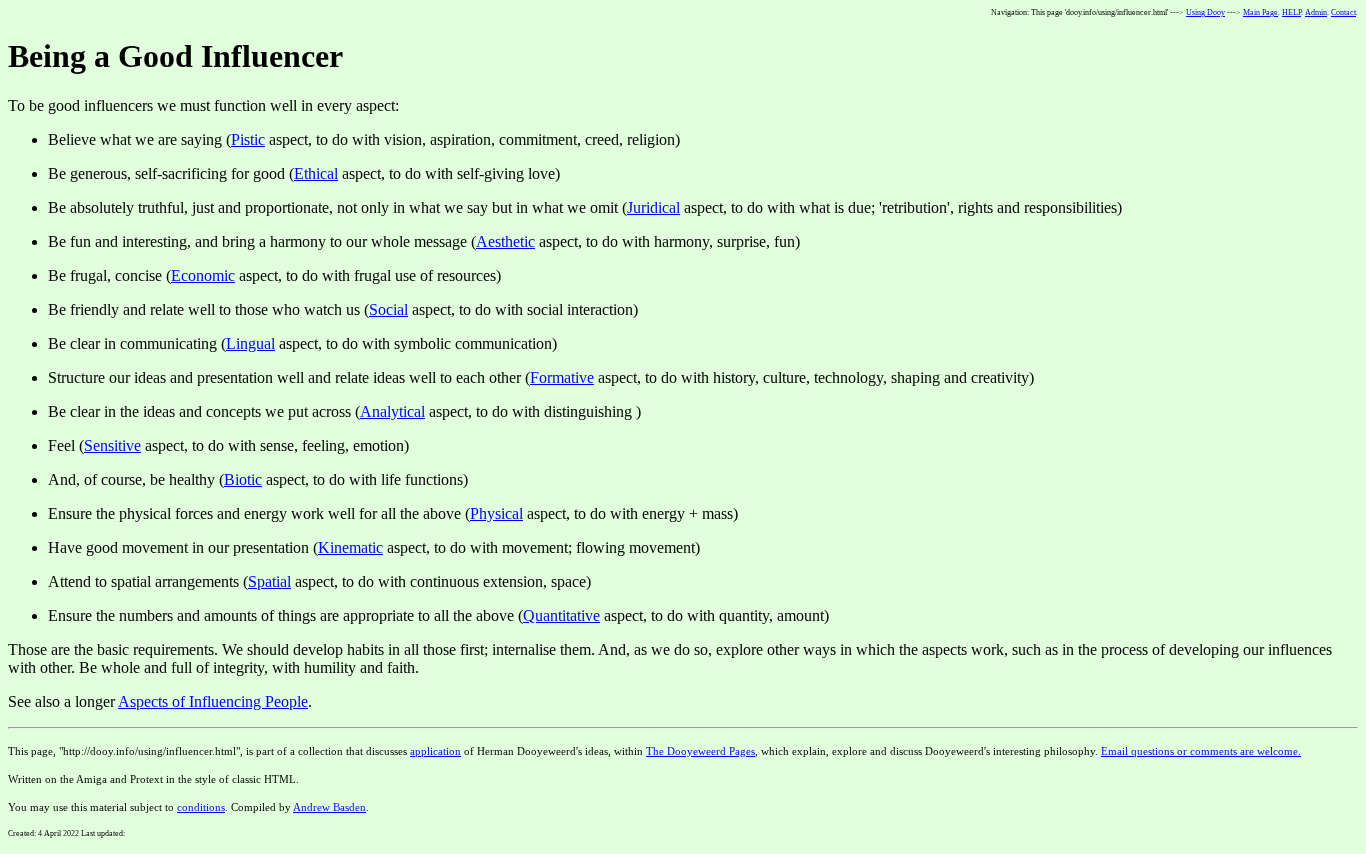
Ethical (316, 173)
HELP (1291, 12)
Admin (1316, 12)
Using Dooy (1205, 12)
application (435, 751)
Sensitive (112, 445)
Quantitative (561, 615)
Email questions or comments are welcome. (1201, 751)
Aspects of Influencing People (213, 701)
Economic (203, 275)
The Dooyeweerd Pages (700, 751)
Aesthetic (505, 241)
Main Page (1260, 12)
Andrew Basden (329, 807)
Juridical (653, 207)
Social (388, 309)
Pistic (248, 139)
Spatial (269, 581)
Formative (562, 377)
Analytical (392, 411)
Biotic (243, 479)
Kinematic (350, 547)
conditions (201, 807)
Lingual (250, 343)
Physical (496, 513)
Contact (1343, 12)
